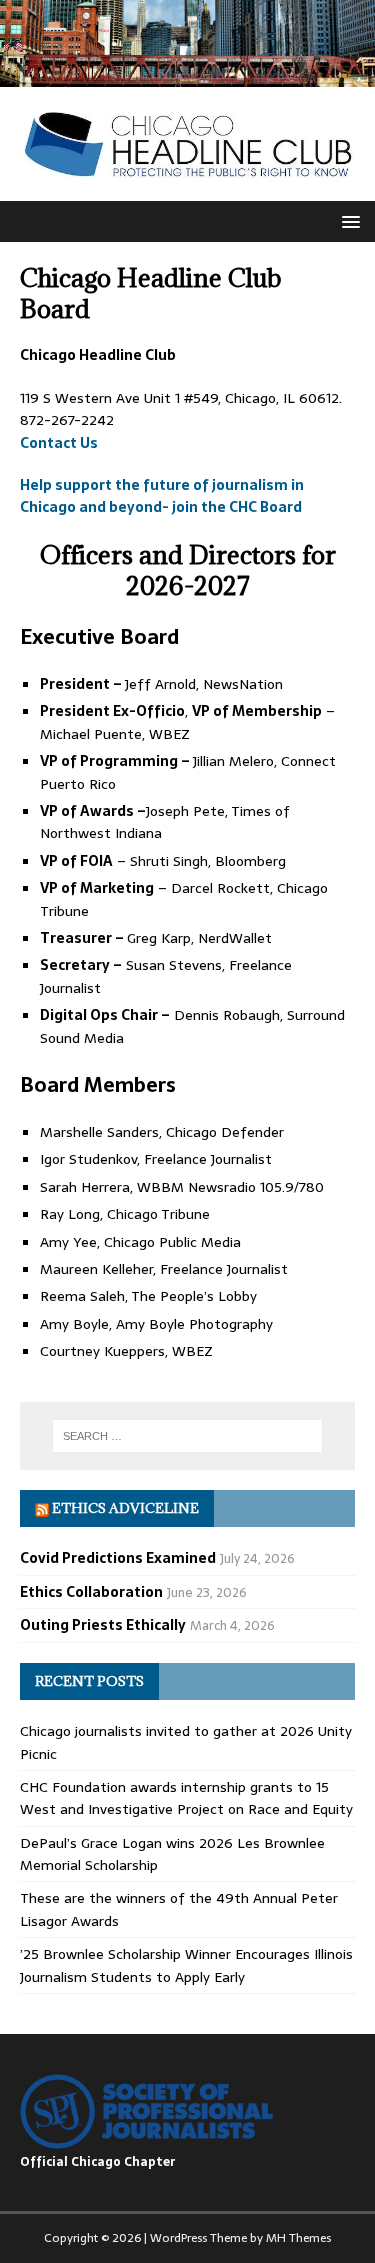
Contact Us (59, 443)
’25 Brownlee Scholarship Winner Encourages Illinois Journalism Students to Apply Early (186, 1965)
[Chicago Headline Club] (187, 75)
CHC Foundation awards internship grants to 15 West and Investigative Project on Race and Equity (186, 1798)
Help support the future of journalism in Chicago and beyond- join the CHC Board (162, 496)
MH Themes (298, 2238)
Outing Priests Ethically (103, 1625)
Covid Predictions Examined (118, 1558)
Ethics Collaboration (91, 1592)
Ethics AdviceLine (125, 1508)
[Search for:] (188, 1436)
